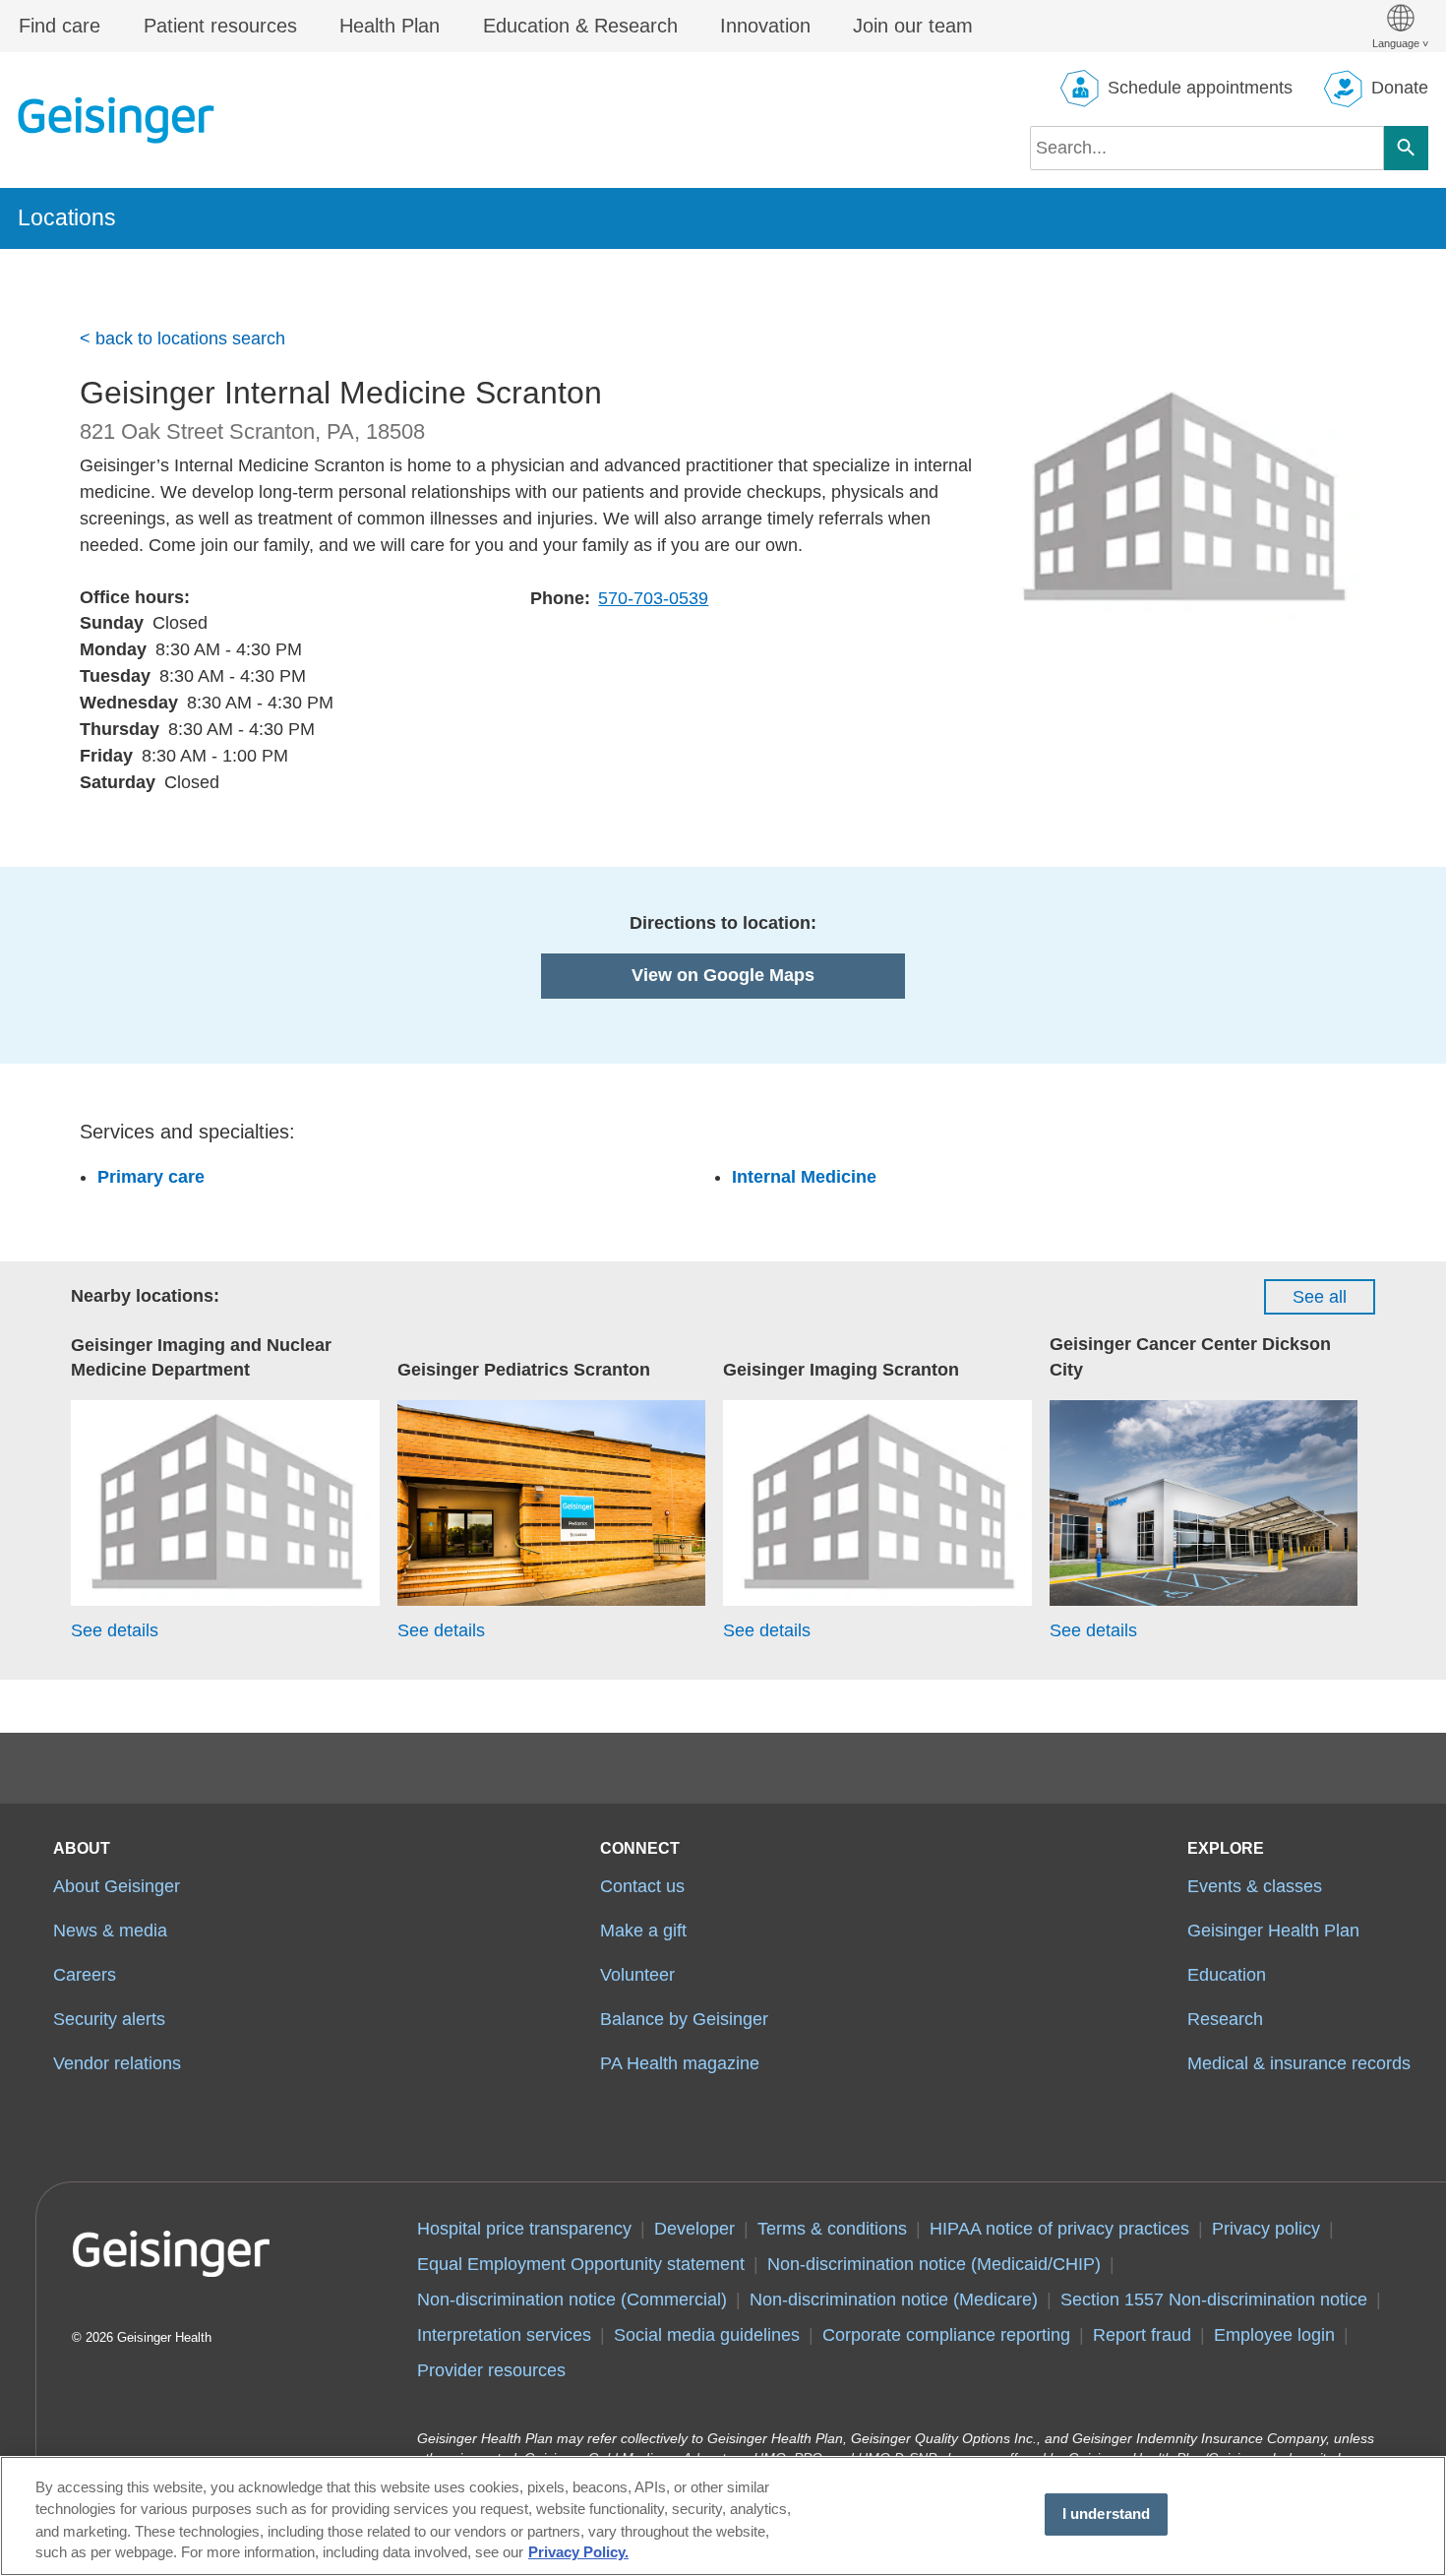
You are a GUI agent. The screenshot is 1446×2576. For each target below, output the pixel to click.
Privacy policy (1266, 2229)
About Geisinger (117, 1886)
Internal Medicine (804, 1177)
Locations (67, 217)
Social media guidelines (707, 2335)
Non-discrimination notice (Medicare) (894, 2300)
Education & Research (580, 26)
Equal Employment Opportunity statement (581, 2264)
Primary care (151, 1177)
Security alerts (109, 2019)
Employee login (1274, 2335)
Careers (85, 1975)
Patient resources (220, 26)
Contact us (642, 1886)
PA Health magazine (680, 2063)
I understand (1107, 2514)
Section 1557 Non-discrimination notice (1214, 2300)
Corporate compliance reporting (946, 2335)
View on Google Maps (723, 975)
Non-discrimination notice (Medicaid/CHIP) (934, 2264)
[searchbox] (1207, 148)
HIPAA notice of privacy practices (1059, 2229)
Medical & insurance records (1299, 2063)
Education (1227, 1975)
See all (1320, 1297)
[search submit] (1406, 148)
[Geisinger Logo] (116, 120)
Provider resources (491, 2370)
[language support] (1400, 26)
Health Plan (390, 26)
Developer (694, 2229)
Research (1225, 2019)
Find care (60, 26)
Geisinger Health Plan (1273, 1931)
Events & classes (1255, 1886)
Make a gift (643, 1931)
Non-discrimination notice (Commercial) (572, 2300)
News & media (110, 1931)
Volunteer (637, 1975)
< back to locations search (182, 338)
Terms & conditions (832, 2229)
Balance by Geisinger (684, 2019)
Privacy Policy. (578, 2553)
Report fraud (1142, 2335)
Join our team (913, 26)
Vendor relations (117, 2063)
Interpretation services (504, 2335)
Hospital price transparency (524, 2229)
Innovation (765, 26)
